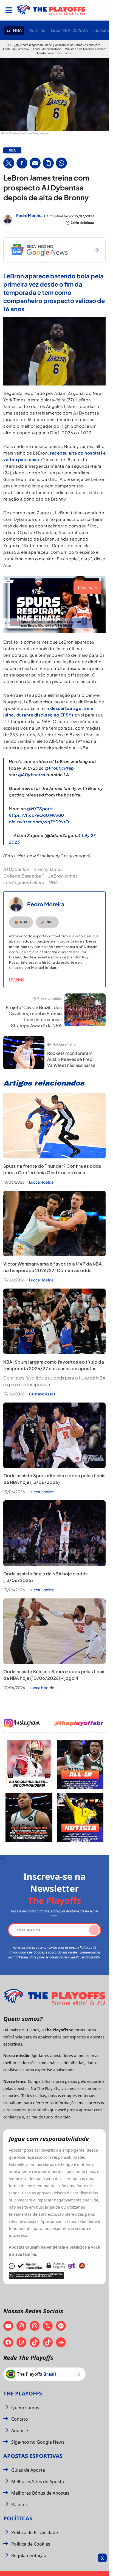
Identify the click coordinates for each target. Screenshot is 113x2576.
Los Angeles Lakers (24, 882)
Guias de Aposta (28, 2470)
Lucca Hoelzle (41, 1182)
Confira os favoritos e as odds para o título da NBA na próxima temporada (54, 1381)
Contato (20, 2419)
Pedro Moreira (29, 215)
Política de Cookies (31, 2544)
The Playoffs (23, 2393)
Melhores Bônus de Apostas (40, 2493)
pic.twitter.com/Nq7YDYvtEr (39, 822)
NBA (17, 30)
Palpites (19, 2504)
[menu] (9, 10)
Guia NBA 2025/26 (69, 30)
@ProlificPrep (59, 768)
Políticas (18, 2518)
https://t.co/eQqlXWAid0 (36, 815)
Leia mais (17, 980)
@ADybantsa (32, 774)
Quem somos (25, 2407)
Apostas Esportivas (33, 2456)
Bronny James (48, 869)
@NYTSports (40, 808)
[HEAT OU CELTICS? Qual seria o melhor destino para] (29, 1818)
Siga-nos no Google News (38, 2442)
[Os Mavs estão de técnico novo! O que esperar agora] (80, 1818)
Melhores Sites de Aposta (38, 2481)
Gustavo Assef (42, 1394)
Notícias (37, 30)
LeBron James (63, 876)
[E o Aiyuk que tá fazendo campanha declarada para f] (29, 1764)
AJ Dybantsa (16, 869)
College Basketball (23, 876)
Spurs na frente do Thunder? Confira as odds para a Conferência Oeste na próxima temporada (52, 1173)
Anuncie (20, 2431)
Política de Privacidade (35, 2532)
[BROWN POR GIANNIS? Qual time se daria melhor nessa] (80, 1764)
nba (12, 150)
